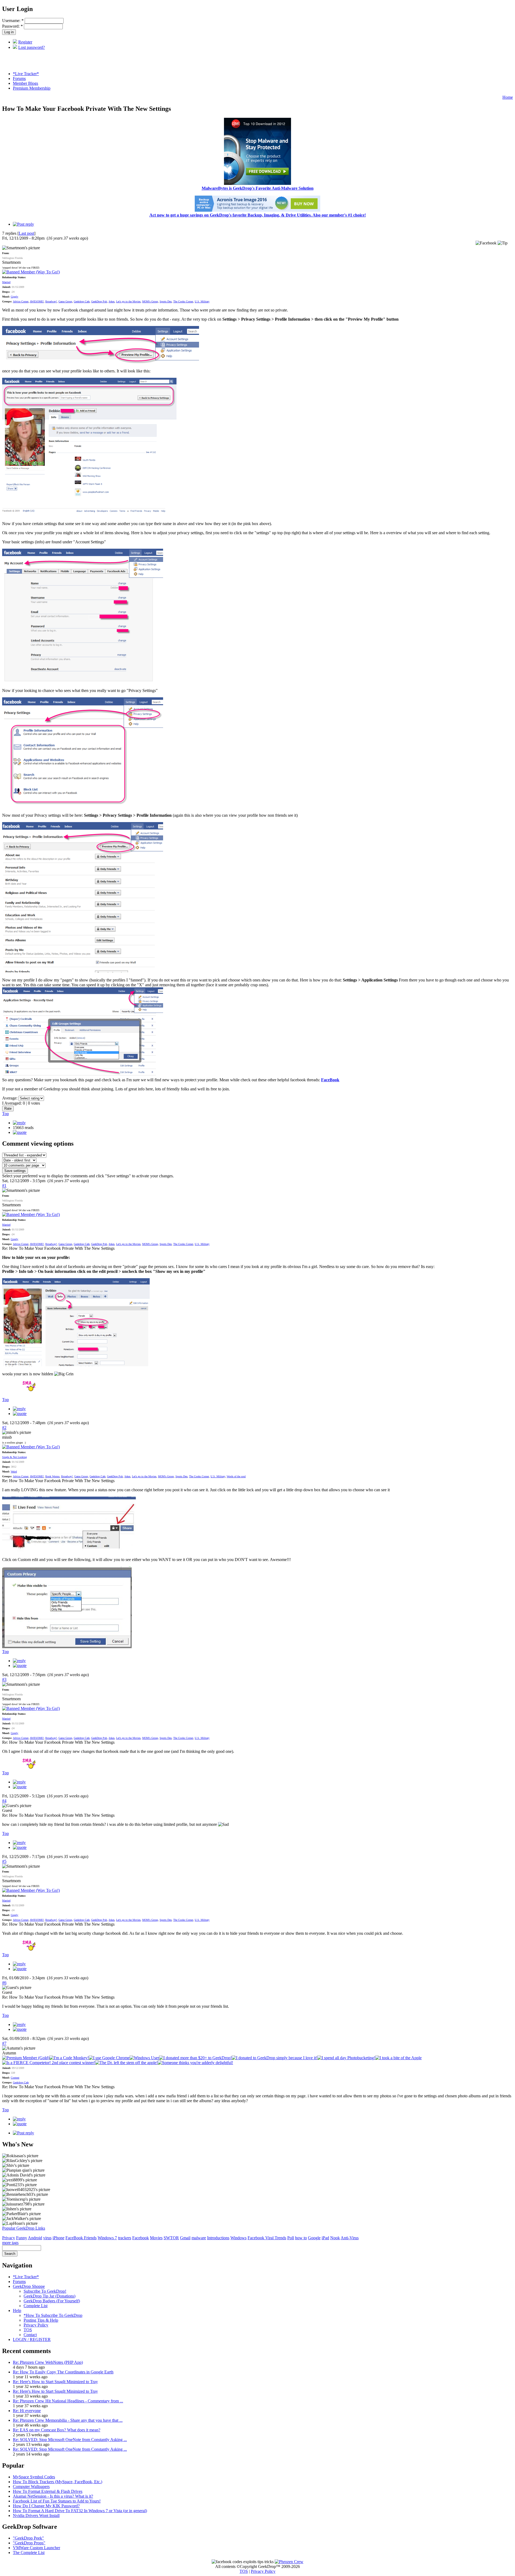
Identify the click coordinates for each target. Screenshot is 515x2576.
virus (47, 2238)
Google (314, 2238)
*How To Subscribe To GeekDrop (53, 2315)
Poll (291, 2238)
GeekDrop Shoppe (29, 2286)
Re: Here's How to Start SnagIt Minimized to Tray (55, 2382)
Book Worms (52, 1476)
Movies (156, 2238)
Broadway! (51, 301)
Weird (14, 1472)
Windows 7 (107, 2238)
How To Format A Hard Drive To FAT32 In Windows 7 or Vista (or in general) (80, 2511)
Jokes (112, 301)
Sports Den (166, 301)
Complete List (36, 2306)
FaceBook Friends (81, 2238)
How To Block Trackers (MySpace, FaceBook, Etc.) (58, 2482)
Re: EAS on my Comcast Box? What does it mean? (57, 2430)
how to (301, 2238)
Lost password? (32, 47)
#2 (4, 1428)
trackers (125, 2238)
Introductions (218, 2238)
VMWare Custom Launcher (36, 2548)
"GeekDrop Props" (29, 2543)
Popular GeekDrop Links (24, 2228)
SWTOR (171, 2238)
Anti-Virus (350, 2238)
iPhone (58, 2238)
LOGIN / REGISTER (32, 2339)
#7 (4, 2043)
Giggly (14, 297)
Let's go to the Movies (128, 301)
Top (5, 1114)
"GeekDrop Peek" (28, 2538)
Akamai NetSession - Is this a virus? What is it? (53, 2496)
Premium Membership (32, 88)
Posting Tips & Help (41, 2320)
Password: (12, 26)
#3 (4, 1679)
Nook (335, 2238)
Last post (26, 233)
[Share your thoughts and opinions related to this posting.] (23, 224)
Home (508, 97)
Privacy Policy (36, 2325)
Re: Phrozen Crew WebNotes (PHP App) (48, 2362)
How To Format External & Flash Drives (48, 2491)
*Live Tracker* (26, 74)
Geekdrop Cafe (82, 301)
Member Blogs (25, 83)
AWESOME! (37, 301)
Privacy (9, 2238)
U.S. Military (202, 301)
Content (15, 2078)
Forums (19, 78)
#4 (4, 1801)
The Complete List (29, 2553)
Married (6, 282)
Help (17, 2311)
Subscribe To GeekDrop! (45, 2291)
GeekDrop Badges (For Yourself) (52, 2301)
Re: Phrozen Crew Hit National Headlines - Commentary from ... (68, 2401)
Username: (13, 21)
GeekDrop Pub (99, 301)
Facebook (141, 2238)
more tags (10, 2243)
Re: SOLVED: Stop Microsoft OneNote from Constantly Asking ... (70, 2440)
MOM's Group (150, 301)
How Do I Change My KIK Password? (46, 2506)
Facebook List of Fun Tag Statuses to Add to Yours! (57, 2501)
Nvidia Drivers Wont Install (36, 2515)
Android (35, 2238)
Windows (238, 2238)
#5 (4, 1861)
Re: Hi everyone (27, 2411)
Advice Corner (21, 301)
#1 (4, 1186)
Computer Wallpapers (31, 2487)
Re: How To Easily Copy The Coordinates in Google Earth (63, 2372)
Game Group (65, 301)
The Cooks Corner (183, 301)
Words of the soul (236, 1476)
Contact (30, 2335)
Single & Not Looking (14, 1457)
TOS (28, 2330)
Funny (22, 2238)
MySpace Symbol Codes (34, 2477)
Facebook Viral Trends (267, 2238)
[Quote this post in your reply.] (20, 1132)
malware (199, 2238)
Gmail (185, 2238)
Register (25, 42)
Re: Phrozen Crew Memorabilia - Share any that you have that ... (68, 2420)
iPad (325, 2238)
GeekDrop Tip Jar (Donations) (49, 2296)
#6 (4, 1983)
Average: (10, 1098)
